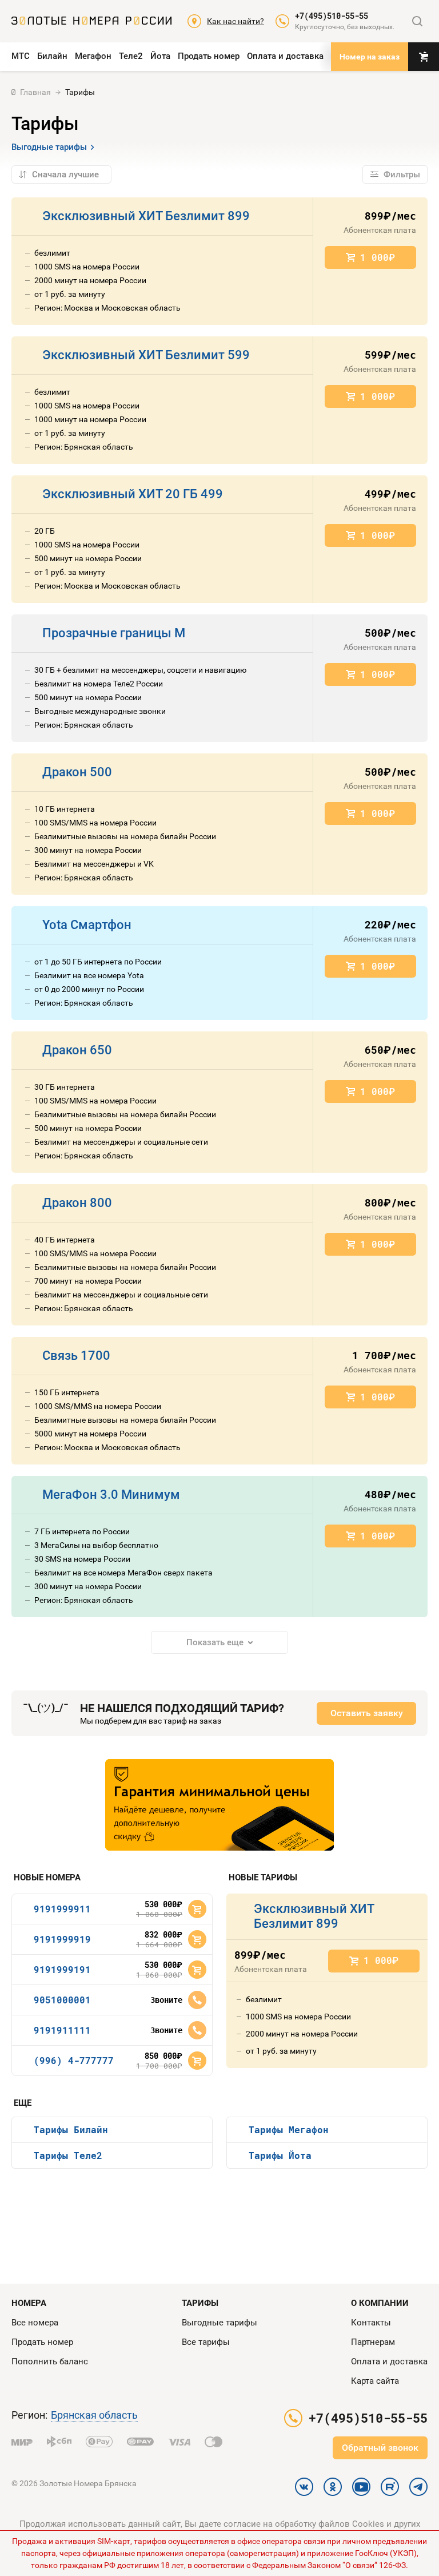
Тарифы (200, 2303)
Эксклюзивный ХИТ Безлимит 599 (146, 355)
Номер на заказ (370, 57)
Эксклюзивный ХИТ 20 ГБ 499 (133, 494)
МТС (21, 56)
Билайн (52, 56)
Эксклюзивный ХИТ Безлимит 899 (146, 216)
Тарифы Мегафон (289, 2130)
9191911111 (62, 2030)
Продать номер (209, 56)
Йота (160, 56)
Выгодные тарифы (49, 147)
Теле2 (131, 56)
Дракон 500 (77, 772)
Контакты (371, 2323)
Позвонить (197, 2000)
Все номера (35, 2323)
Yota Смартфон (87, 925)
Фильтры (402, 174)
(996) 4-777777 (74, 2060)
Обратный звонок (380, 2448)
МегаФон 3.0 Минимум (111, 1495)
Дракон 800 (77, 1203)
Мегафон (93, 56)
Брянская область (94, 2415)
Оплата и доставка (285, 56)
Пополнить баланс (50, 2361)
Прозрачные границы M (114, 633)
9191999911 (62, 1909)
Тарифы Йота (280, 2155)
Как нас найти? (236, 21)
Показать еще (215, 1642)
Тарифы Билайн (71, 2130)
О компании (380, 2303)
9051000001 (62, 2000)
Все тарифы (206, 2342)
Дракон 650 (77, 1050)
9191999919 (62, 1939)
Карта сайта (375, 2381)
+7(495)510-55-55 (332, 16)
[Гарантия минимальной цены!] (219, 1805)
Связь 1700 (76, 1356)
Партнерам (373, 2342)
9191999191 (62, 1969)
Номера (29, 2303)
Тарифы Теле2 (68, 2155)
